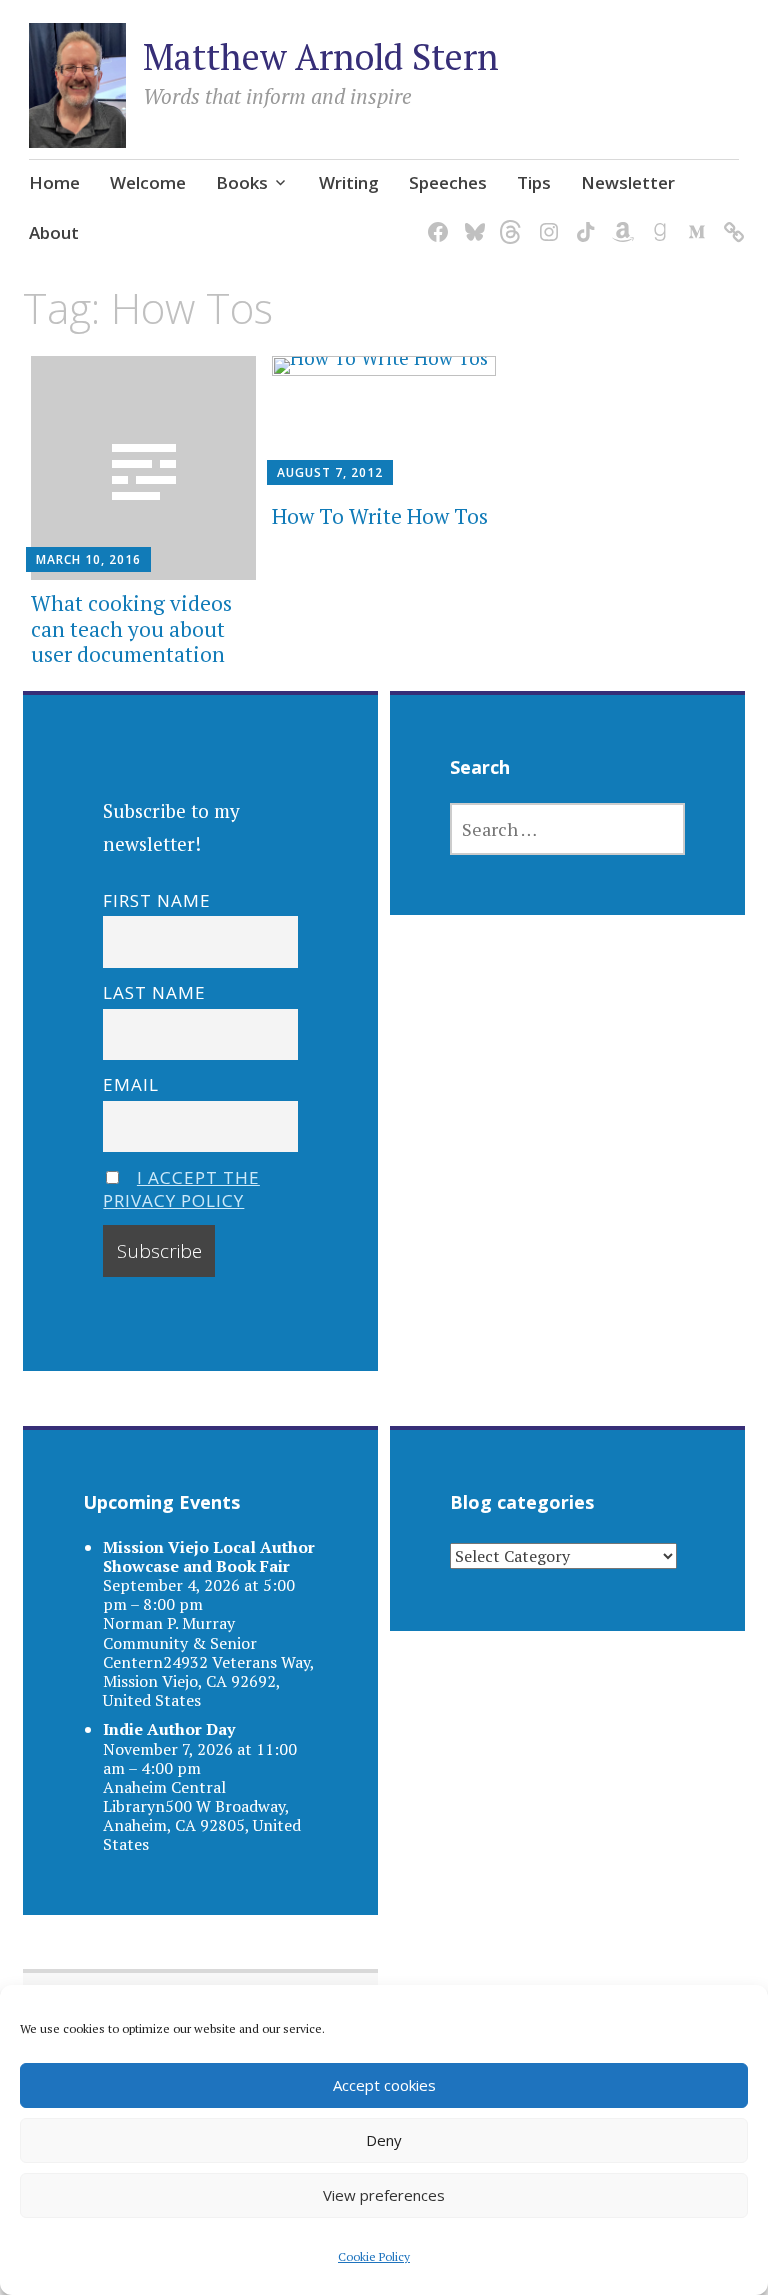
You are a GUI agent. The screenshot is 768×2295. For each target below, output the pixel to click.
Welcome (148, 182)
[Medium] (693, 219)
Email (131, 1084)
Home (54, 182)
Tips (534, 182)
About (54, 232)
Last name (154, 992)
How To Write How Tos (380, 516)
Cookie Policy (374, 2256)
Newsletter (628, 182)
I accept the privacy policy (181, 1189)
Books (242, 182)
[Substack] (730, 219)
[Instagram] (545, 219)
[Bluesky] (471, 219)
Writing (349, 182)
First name (157, 900)
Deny (384, 2140)
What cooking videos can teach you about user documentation (131, 628)
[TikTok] (582, 219)
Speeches (448, 182)
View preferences (384, 2195)
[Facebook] (434, 219)
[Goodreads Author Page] (656, 219)
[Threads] (508, 219)
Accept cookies (384, 2085)
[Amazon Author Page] (619, 219)
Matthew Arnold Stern (321, 56)
